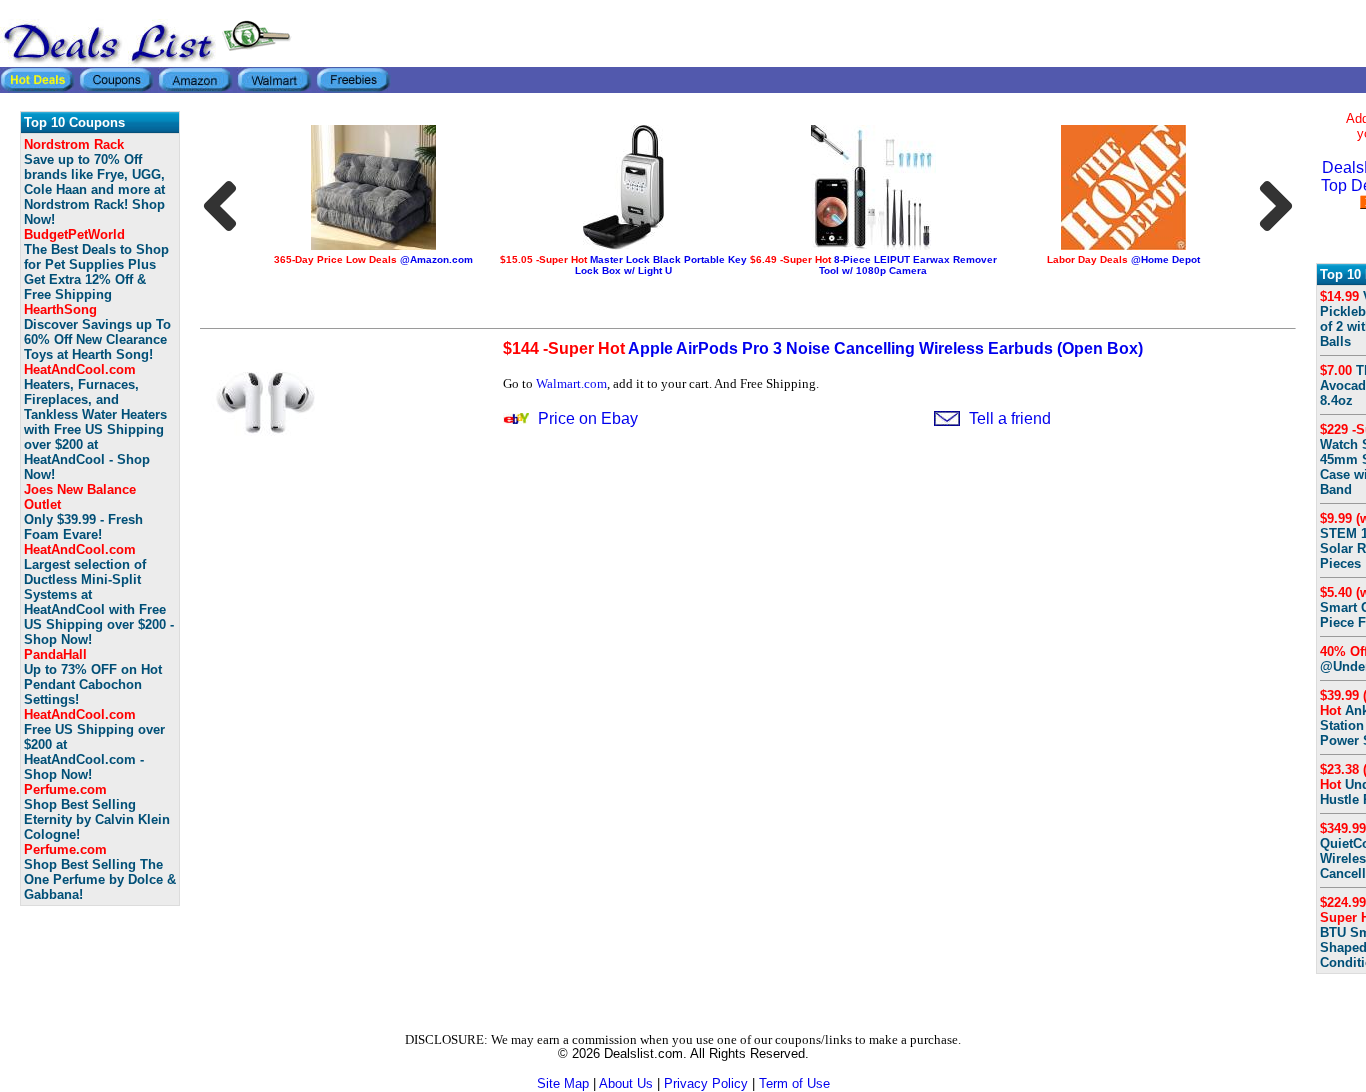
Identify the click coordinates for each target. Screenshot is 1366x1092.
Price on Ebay (588, 418)
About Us (626, 1083)
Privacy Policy (706, 1083)
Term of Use (794, 1083)
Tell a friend (1010, 418)
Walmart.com (571, 383)
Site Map (563, 1083)
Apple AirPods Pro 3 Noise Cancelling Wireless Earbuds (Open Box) (823, 348)
